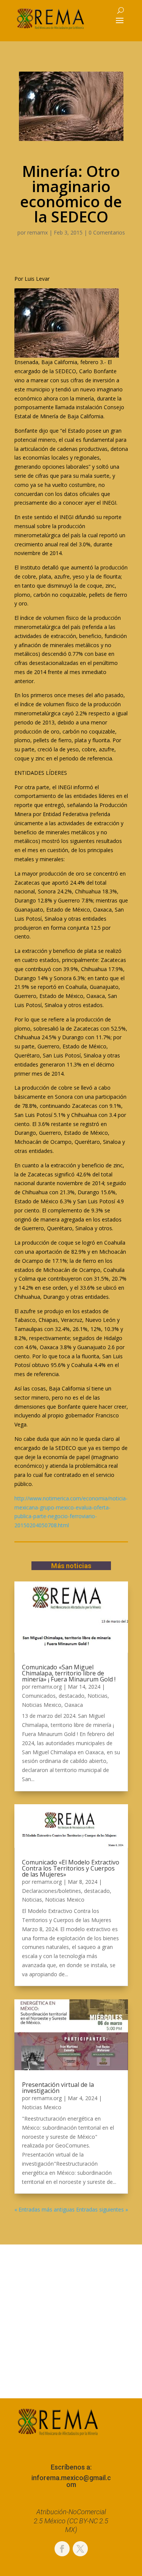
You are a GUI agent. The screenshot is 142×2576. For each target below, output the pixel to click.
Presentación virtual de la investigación (58, 2088)
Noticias (98, 1696)
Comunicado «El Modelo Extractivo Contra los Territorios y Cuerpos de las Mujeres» (71, 1868)
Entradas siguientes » (102, 2209)
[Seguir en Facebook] (62, 2549)
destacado (72, 1696)
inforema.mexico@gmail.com (71, 2481)
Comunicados (39, 1696)
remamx (37, 232)
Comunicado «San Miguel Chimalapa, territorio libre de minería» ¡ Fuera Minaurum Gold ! (69, 1673)
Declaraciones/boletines (51, 1891)
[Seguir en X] (80, 2549)
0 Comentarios (107, 232)
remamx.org (47, 1687)
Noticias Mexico (42, 1705)
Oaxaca (74, 1705)
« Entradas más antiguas (44, 2209)
